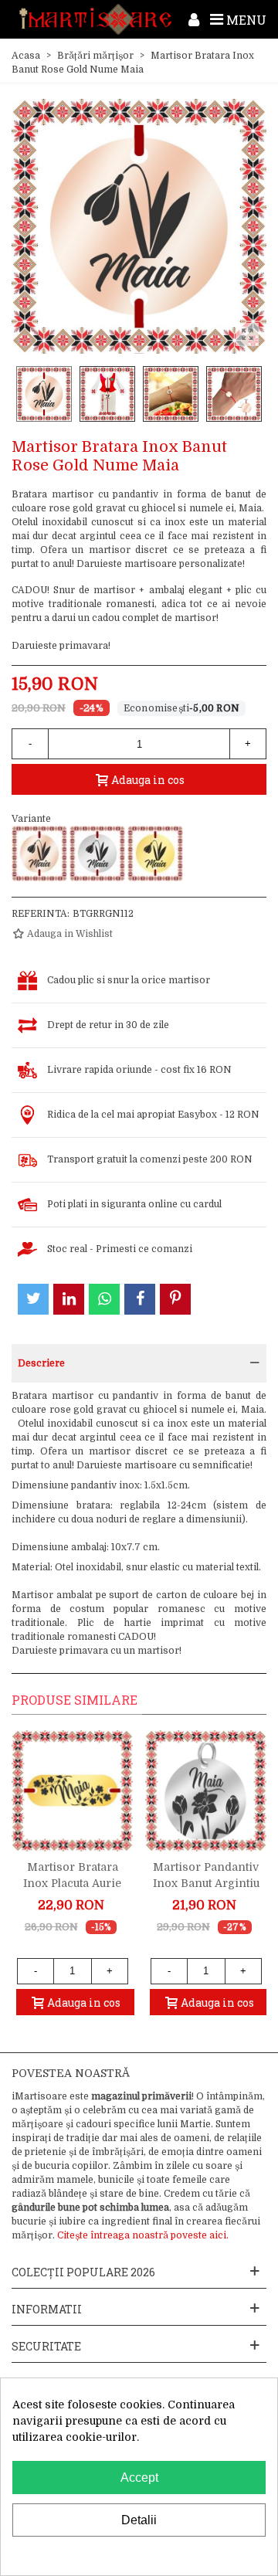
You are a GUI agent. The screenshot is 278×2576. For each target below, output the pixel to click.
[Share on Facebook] (140, 1299)
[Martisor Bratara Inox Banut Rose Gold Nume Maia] (39, 854)
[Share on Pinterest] (175, 1299)
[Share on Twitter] (33, 1299)
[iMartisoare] (95, 19)
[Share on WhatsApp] (104, 1299)
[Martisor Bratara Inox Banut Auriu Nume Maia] (155, 854)
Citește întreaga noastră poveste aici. (143, 2235)
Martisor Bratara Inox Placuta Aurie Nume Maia (72, 1883)
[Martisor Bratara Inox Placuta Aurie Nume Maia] (72, 1791)
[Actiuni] (194, 19)
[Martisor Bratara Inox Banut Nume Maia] (97, 854)
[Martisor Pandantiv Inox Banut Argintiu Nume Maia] (206, 1791)
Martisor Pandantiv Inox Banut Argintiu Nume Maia (206, 1883)
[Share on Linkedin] (69, 1299)
